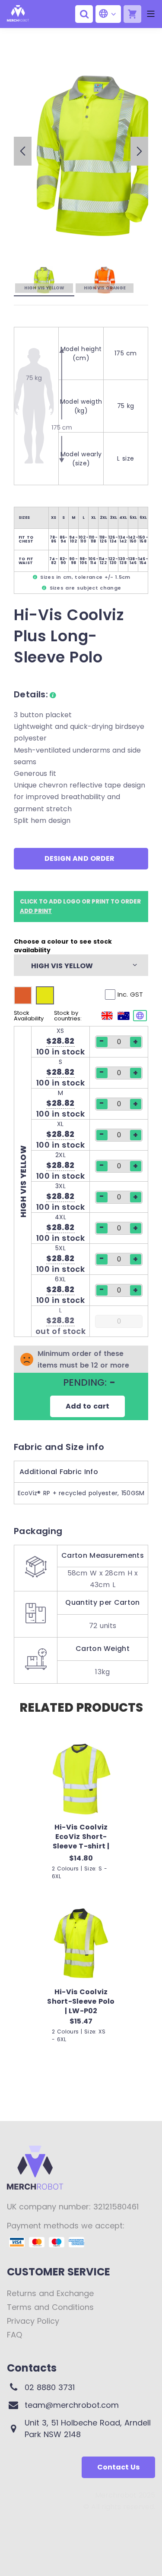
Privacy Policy (33, 2321)
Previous (23, 151)
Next (139, 151)
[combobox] (76, 965)
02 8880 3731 (50, 2387)
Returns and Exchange (50, 2293)
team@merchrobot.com (72, 2405)
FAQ (14, 2335)
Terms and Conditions (50, 2307)
